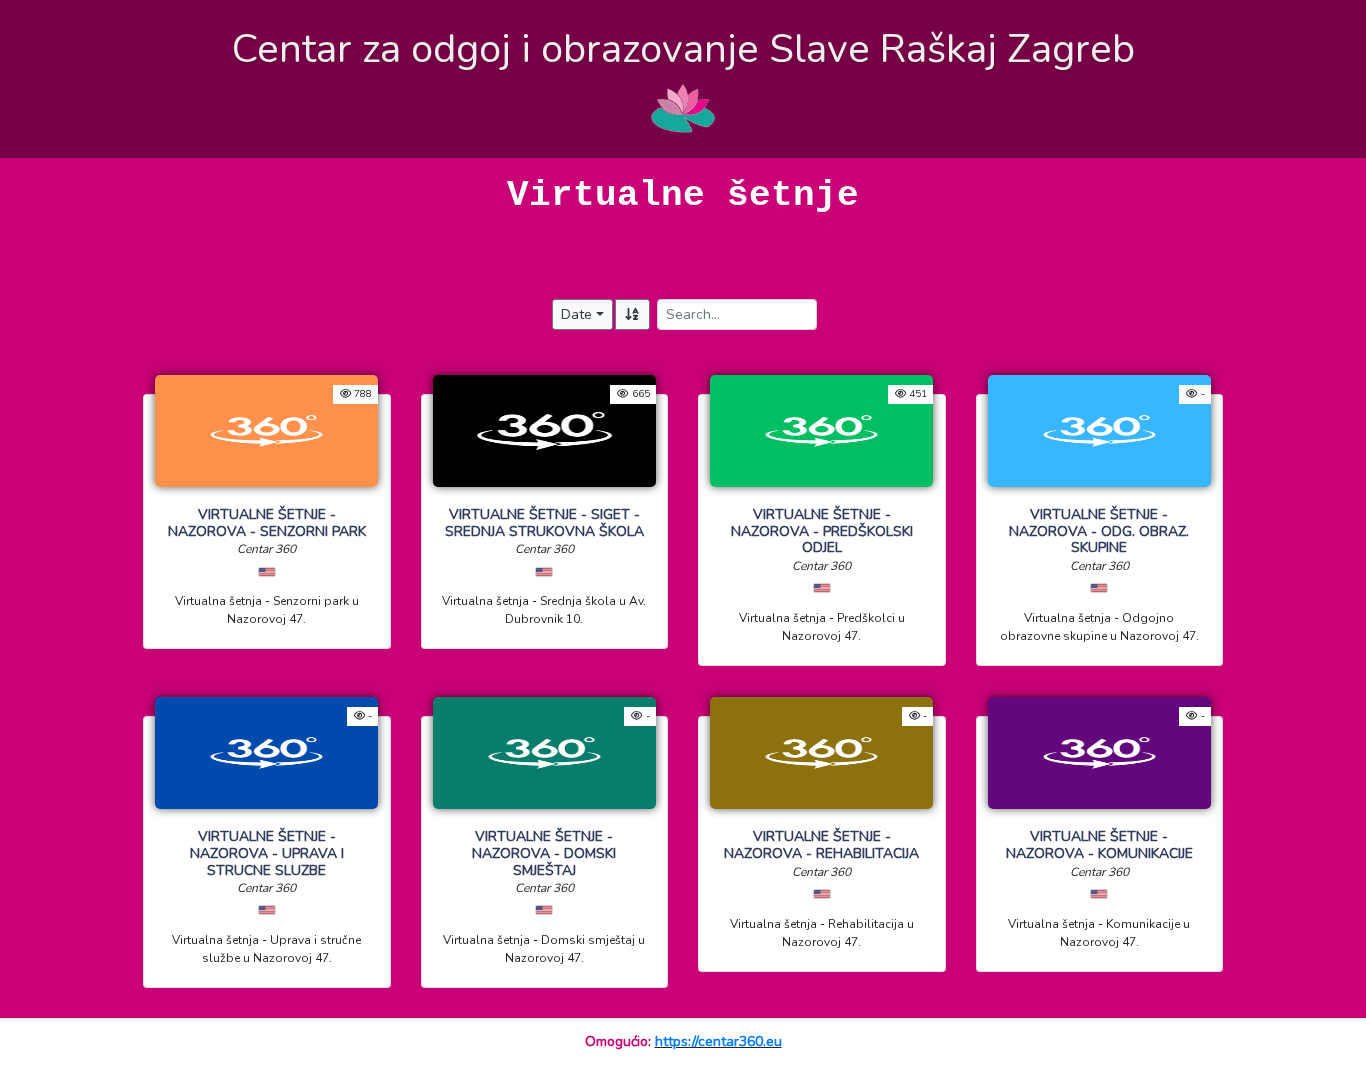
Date (576, 314)
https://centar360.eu (718, 1041)
